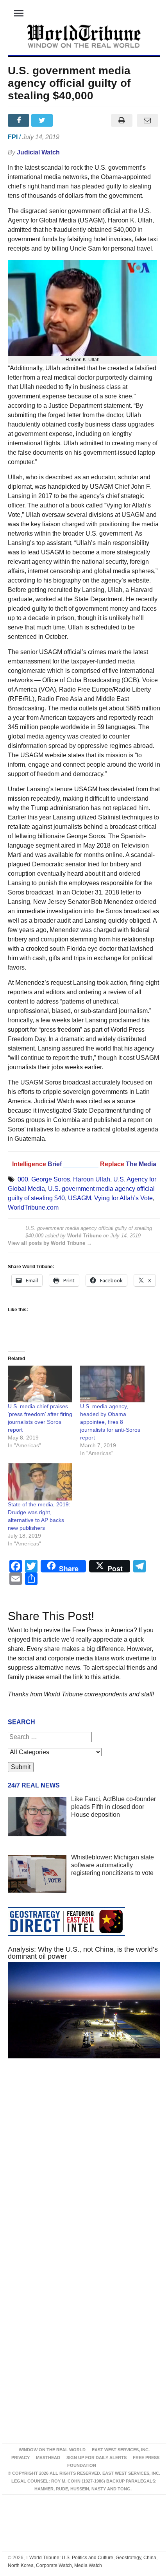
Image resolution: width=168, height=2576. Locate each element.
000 (23, 1179)
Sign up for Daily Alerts (97, 2458)
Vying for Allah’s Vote (123, 1198)
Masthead (48, 2458)
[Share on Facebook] (20, 120)
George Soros (51, 1179)
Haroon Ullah (92, 1179)
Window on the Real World (52, 2450)
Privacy (21, 2458)
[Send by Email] (147, 120)
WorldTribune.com (33, 1207)
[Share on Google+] (67, 120)
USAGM (80, 1198)
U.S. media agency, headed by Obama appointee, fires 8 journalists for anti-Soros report (110, 1422)
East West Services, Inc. (121, 2450)
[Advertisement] (84, 2168)
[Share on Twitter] (43, 120)
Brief (55, 1164)
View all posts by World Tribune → (50, 1243)
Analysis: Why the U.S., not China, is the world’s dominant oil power (83, 1953)
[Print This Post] (122, 120)
